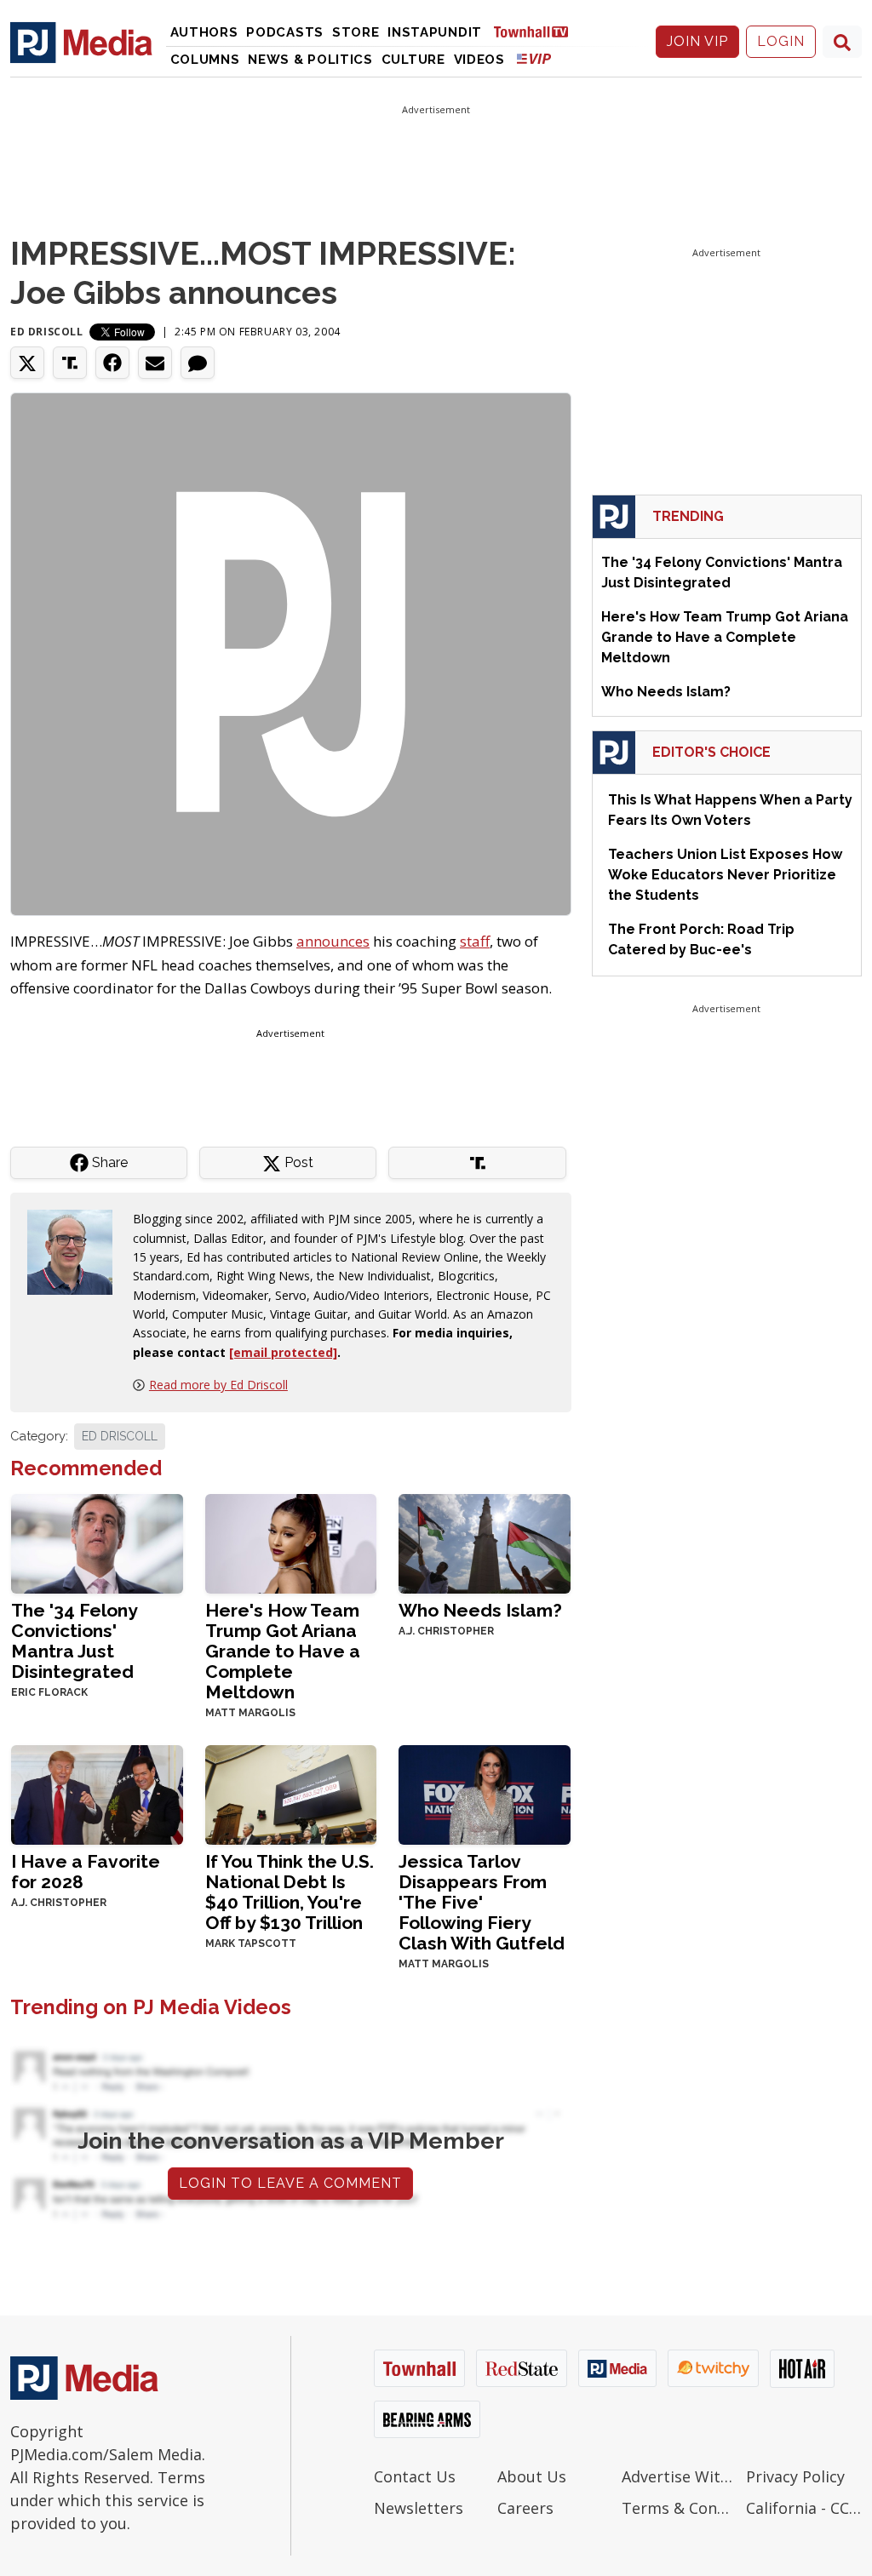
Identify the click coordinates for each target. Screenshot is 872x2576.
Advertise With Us (680, 2476)
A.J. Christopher (446, 1631)
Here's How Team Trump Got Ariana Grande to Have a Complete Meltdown (283, 1651)
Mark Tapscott (251, 1943)
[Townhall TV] (537, 31)
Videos (479, 60)
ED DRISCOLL (120, 1436)
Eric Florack (49, 1692)
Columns (205, 60)
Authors (204, 32)
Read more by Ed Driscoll (218, 1385)
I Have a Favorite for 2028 (86, 1872)
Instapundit (435, 32)
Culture (413, 60)
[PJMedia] (81, 42)
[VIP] (534, 58)
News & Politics (310, 60)
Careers (525, 2508)
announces (333, 941)
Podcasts (285, 32)
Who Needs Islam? (480, 1610)
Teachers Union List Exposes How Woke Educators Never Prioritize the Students (725, 875)
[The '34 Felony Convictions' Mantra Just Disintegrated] (97, 1542)
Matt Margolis (250, 1713)
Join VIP (697, 41)
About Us (532, 2476)
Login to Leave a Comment (290, 2183)
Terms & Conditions (680, 2508)
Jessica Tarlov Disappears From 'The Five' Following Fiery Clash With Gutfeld (482, 1902)
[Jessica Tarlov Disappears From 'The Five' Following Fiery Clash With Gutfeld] (485, 1793)
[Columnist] (77, 1251)
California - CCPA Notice (804, 2508)
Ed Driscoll (47, 332)
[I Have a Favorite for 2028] (97, 1793)
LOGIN (781, 41)
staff (475, 941)
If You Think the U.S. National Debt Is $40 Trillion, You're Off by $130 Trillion (290, 1892)
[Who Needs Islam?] (485, 1542)
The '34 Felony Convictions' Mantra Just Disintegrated (74, 1641)
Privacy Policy (795, 2476)
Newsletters (419, 2508)
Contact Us (415, 2476)
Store (356, 32)
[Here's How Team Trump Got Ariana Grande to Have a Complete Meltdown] (291, 1542)
